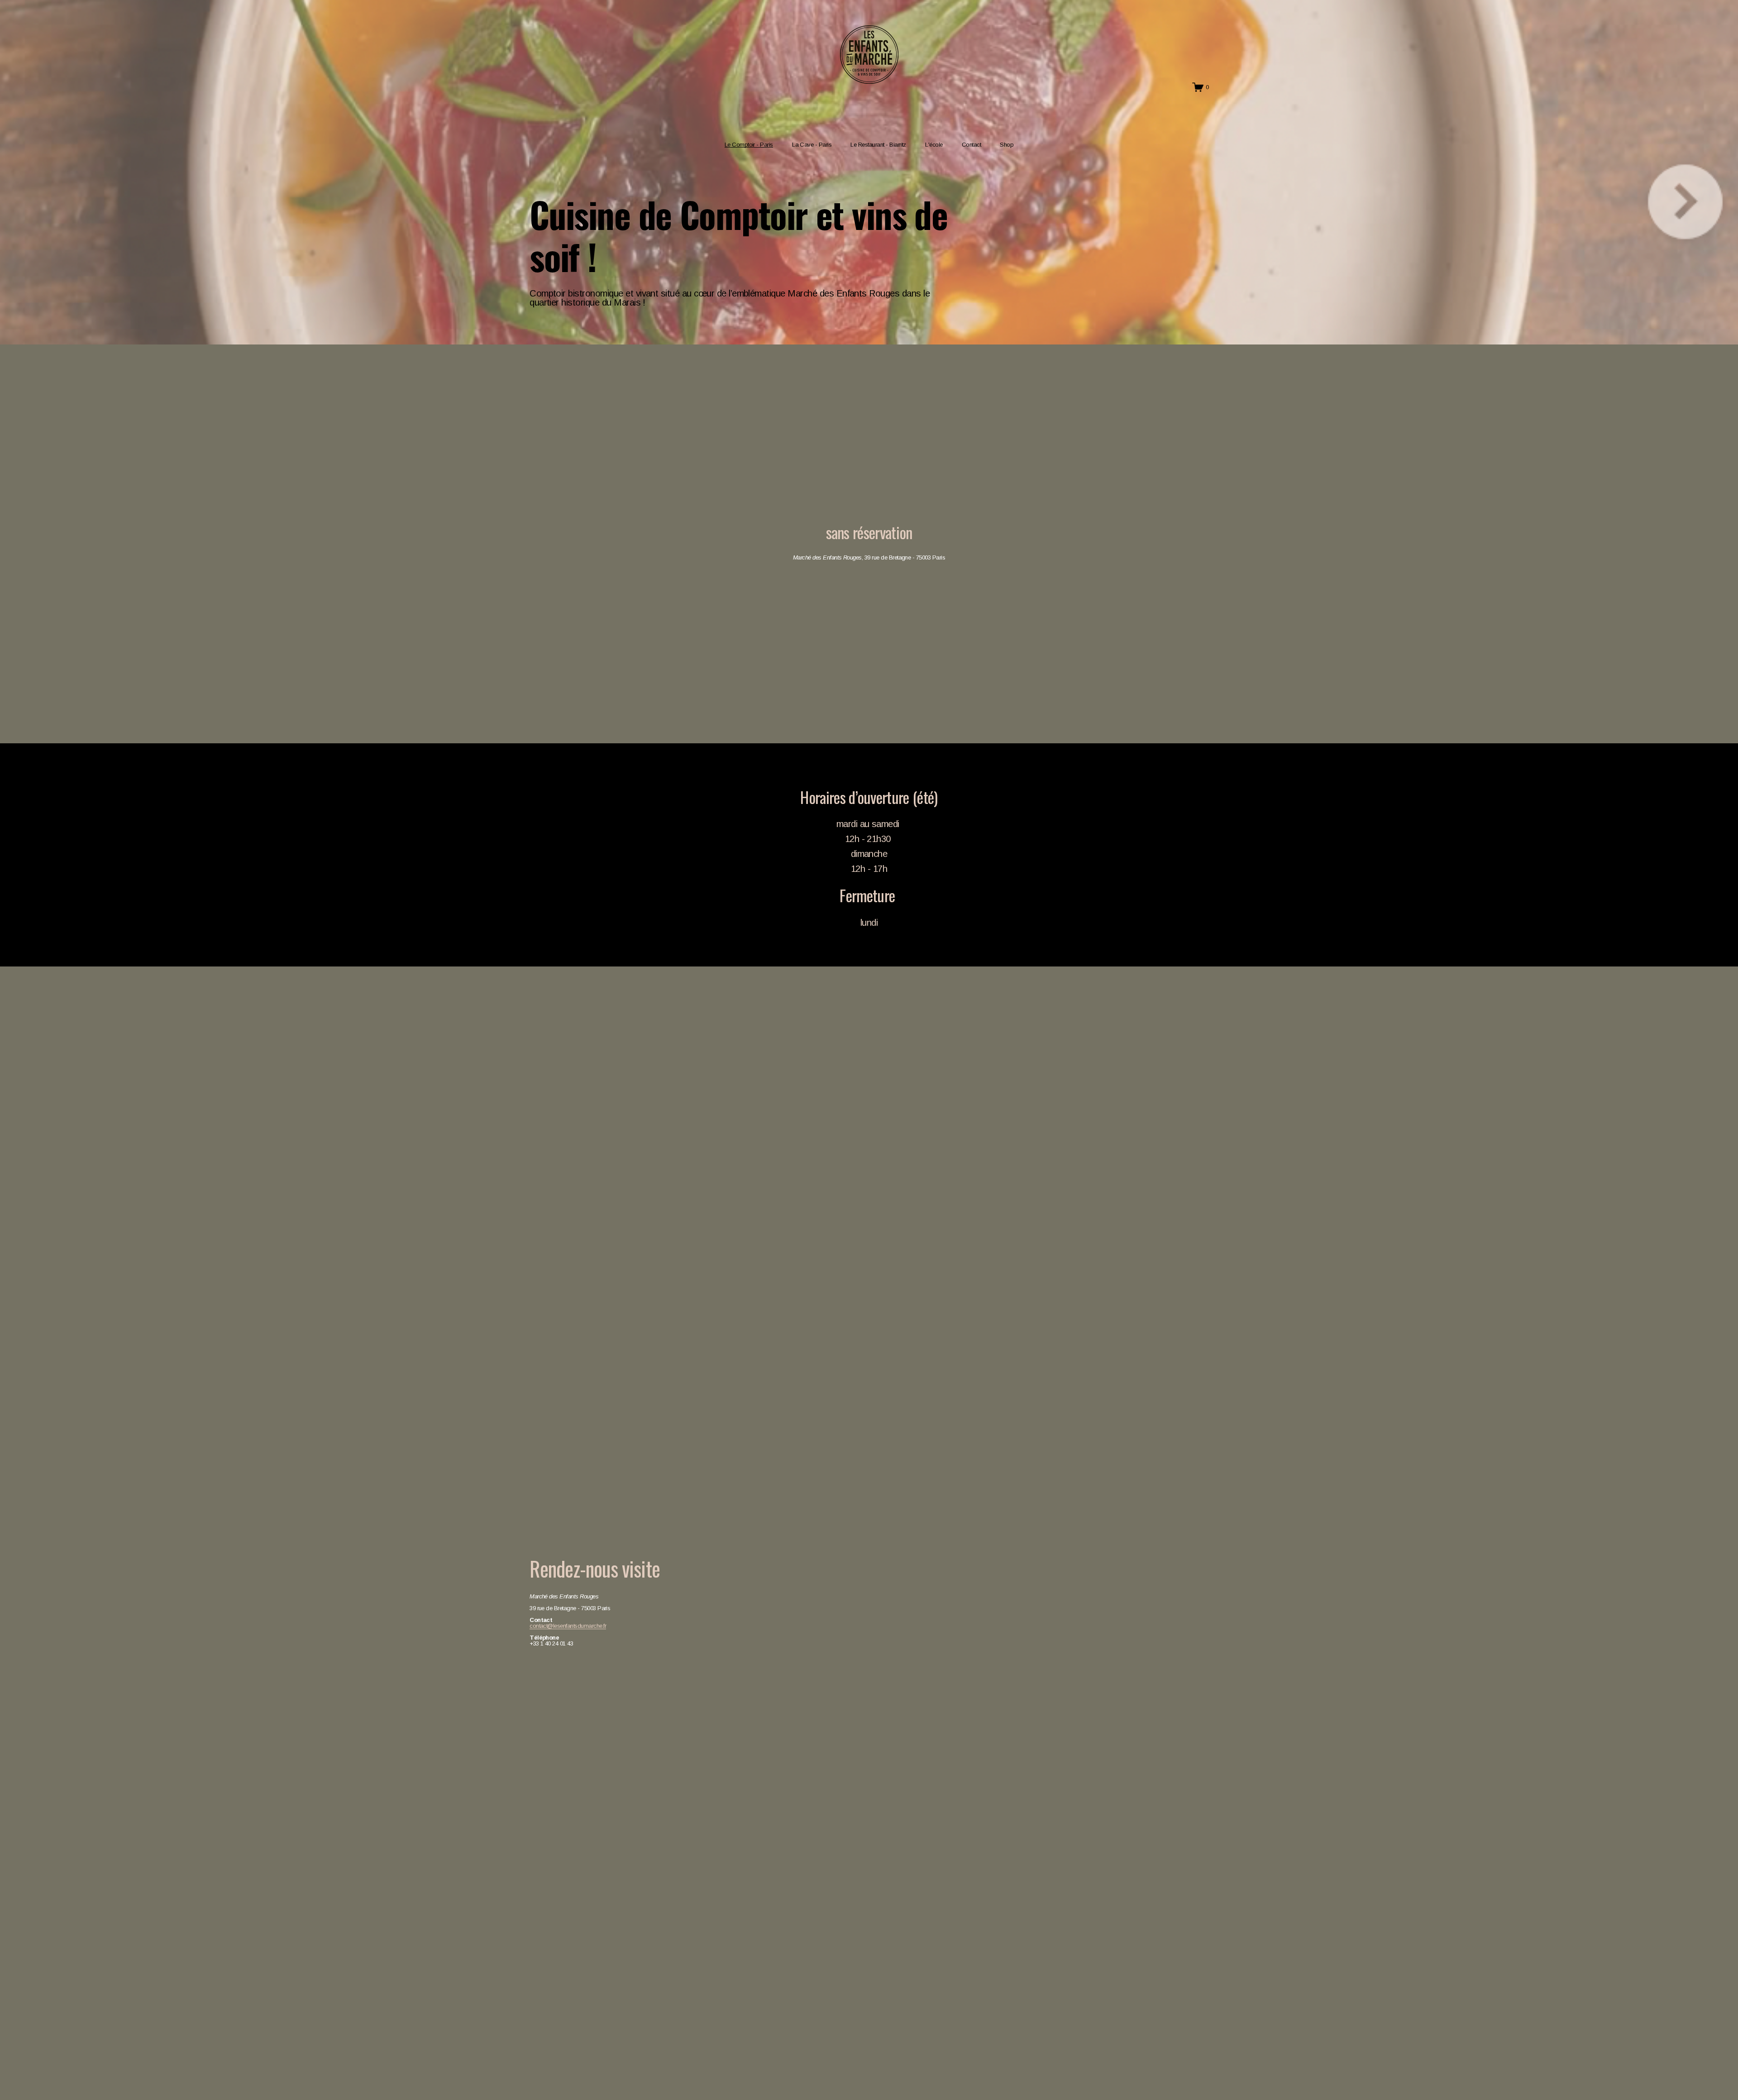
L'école (934, 145)
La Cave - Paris (812, 145)
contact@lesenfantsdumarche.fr (568, 1626)
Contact (971, 145)
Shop (1007, 145)
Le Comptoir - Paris (749, 145)
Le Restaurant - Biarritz (878, 145)
